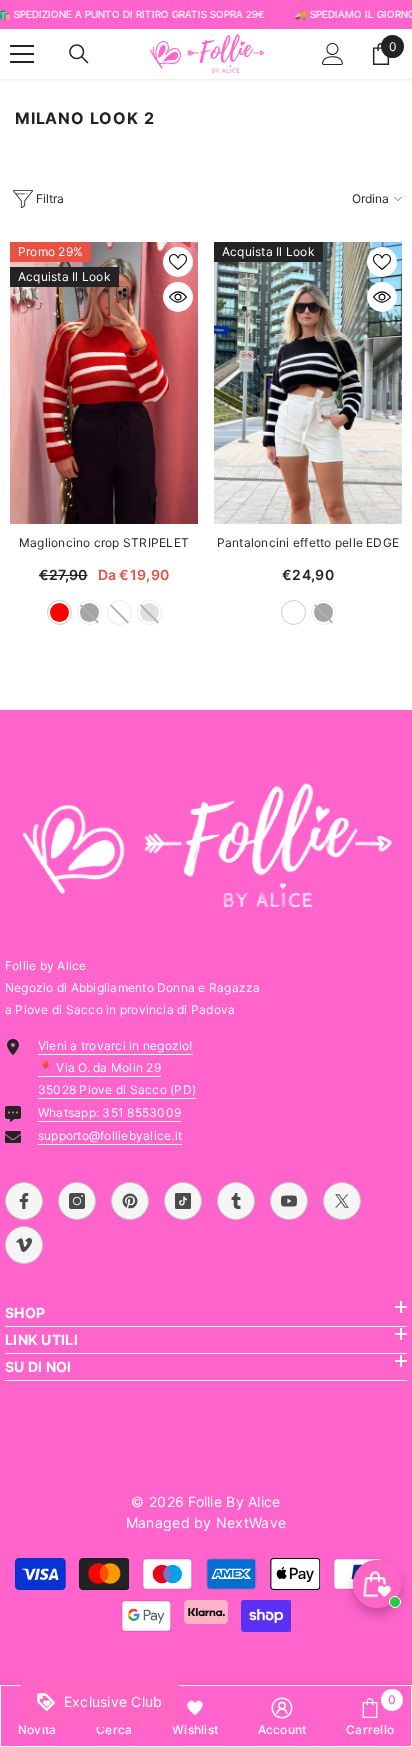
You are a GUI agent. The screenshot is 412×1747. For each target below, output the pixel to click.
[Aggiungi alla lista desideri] (178, 262)
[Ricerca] (79, 54)
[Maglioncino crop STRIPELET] (104, 383)
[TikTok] (183, 1201)
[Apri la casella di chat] (377, 1584)
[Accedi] (333, 54)
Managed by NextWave (206, 1522)
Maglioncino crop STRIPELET (104, 542)
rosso (59, 612)
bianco (293, 612)
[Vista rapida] (178, 297)
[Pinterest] (130, 1201)
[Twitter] (342, 1201)
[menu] (22, 54)
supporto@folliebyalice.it (110, 1135)
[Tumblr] (236, 1201)
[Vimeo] (24, 1245)
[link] (282, 1716)
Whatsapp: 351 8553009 (109, 1112)
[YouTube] (289, 1201)
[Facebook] (24, 1201)
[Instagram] (77, 1201)
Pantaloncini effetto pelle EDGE (308, 542)
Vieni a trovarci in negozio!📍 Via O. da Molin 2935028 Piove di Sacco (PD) (117, 1067)
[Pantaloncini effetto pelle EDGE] (308, 383)
